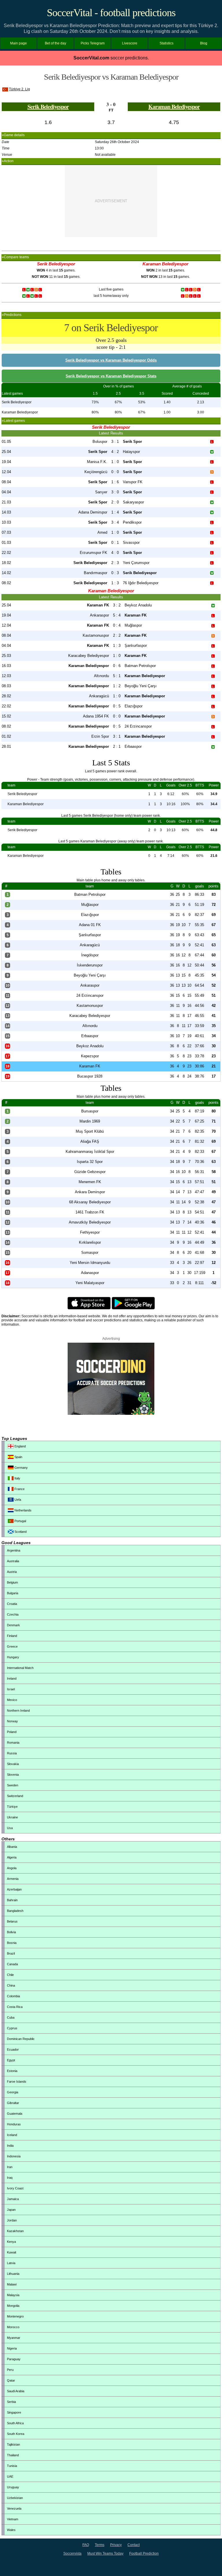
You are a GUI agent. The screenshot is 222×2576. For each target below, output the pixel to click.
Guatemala (15, 2114)
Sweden (13, 1785)
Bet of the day (55, 43)
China (11, 1985)
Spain (18, 1457)
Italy (17, 1478)
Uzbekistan (15, 2498)
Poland (12, 1732)
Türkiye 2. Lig (20, 89)
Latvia (11, 2263)
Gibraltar (13, 2103)
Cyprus (12, 2028)
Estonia (12, 2071)
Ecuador (13, 2049)
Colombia (13, 1996)
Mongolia (13, 2306)
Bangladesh (15, 1911)
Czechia (13, 1614)
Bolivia (11, 1932)
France (19, 1489)
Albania (12, 1847)
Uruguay (13, 2487)
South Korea (16, 2434)
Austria (12, 1572)
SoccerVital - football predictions (111, 13)
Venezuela (14, 2508)
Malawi (12, 2284)
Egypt (11, 2060)
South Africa (15, 2423)
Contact (134, 2545)
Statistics (166, 43)
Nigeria (12, 2348)
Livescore (130, 43)
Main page (18, 43)
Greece (12, 1646)
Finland (12, 1636)
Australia (13, 1561)
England (20, 1446)
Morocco (13, 2327)
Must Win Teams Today (105, 2553)
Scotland (20, 1532)
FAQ (86, 2545)
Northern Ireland (18, 1711)
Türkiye (12, 1807)
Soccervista (72, 2553)
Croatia (12, 1604)
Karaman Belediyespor (174, 107)
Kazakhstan (15, 2231)
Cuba (11, 2017)
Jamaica (13, 2199)
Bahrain (12, 1900)
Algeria (12, 1857)
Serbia (11, 2402)
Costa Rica (15, 2007)
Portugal (20, 1521)
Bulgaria (13, 1593)
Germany (21, 1468)
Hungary (13, 1657)
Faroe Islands (17, 2082)
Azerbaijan (14, 1889)
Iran (10, 2167)
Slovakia (13, 1764)
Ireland (12, 1678)
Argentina (14, 1550)
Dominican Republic (21, 2039)
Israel (11, 1689)
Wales (11, 2530)
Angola (12, 1868)
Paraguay (14, 2359)
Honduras (14, 2124)
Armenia (13, 1879)
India (10, 2146)
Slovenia (13, 1775)
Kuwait (12, 2252)
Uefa (17, 1500)
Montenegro (15, 2316)
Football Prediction (144, 2553)
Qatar (11, 2380)
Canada (12, 1964)
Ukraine (12, 1817)
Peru (10, 2370)
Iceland (12, 2135)
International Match (20, 1668)
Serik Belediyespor (48, 107)
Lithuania (13, 2274)
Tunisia (12, 2466)
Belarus (12, 1921)
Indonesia (14, 2156)
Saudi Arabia (16, 2391)
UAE (10, 2476)
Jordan (12, 2220)
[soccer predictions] (111, 1414)
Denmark (13, 1625)
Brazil (11, 1953)
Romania (13, 1743)
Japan (11, 2210)
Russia (12, 1753)
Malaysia (13, 2295)
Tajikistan (13, 2444)
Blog (204, 43)
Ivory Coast (15, 2188)
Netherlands (23, 1510)
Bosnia (12, 1943)
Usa (10, 1828)
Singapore (14, 2412)
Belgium (12, 1582)
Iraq (10, 2178)
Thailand (13, 2455)
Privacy (116, 2545)
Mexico (12, 1700)
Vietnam (13, 2519)
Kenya (11, 2242)
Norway (12, 1721)
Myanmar (14, 2338)
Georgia (13, 2092)
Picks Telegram (93, 43)
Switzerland (15, 1796)
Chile (10, 1975)
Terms (100, 2545)
